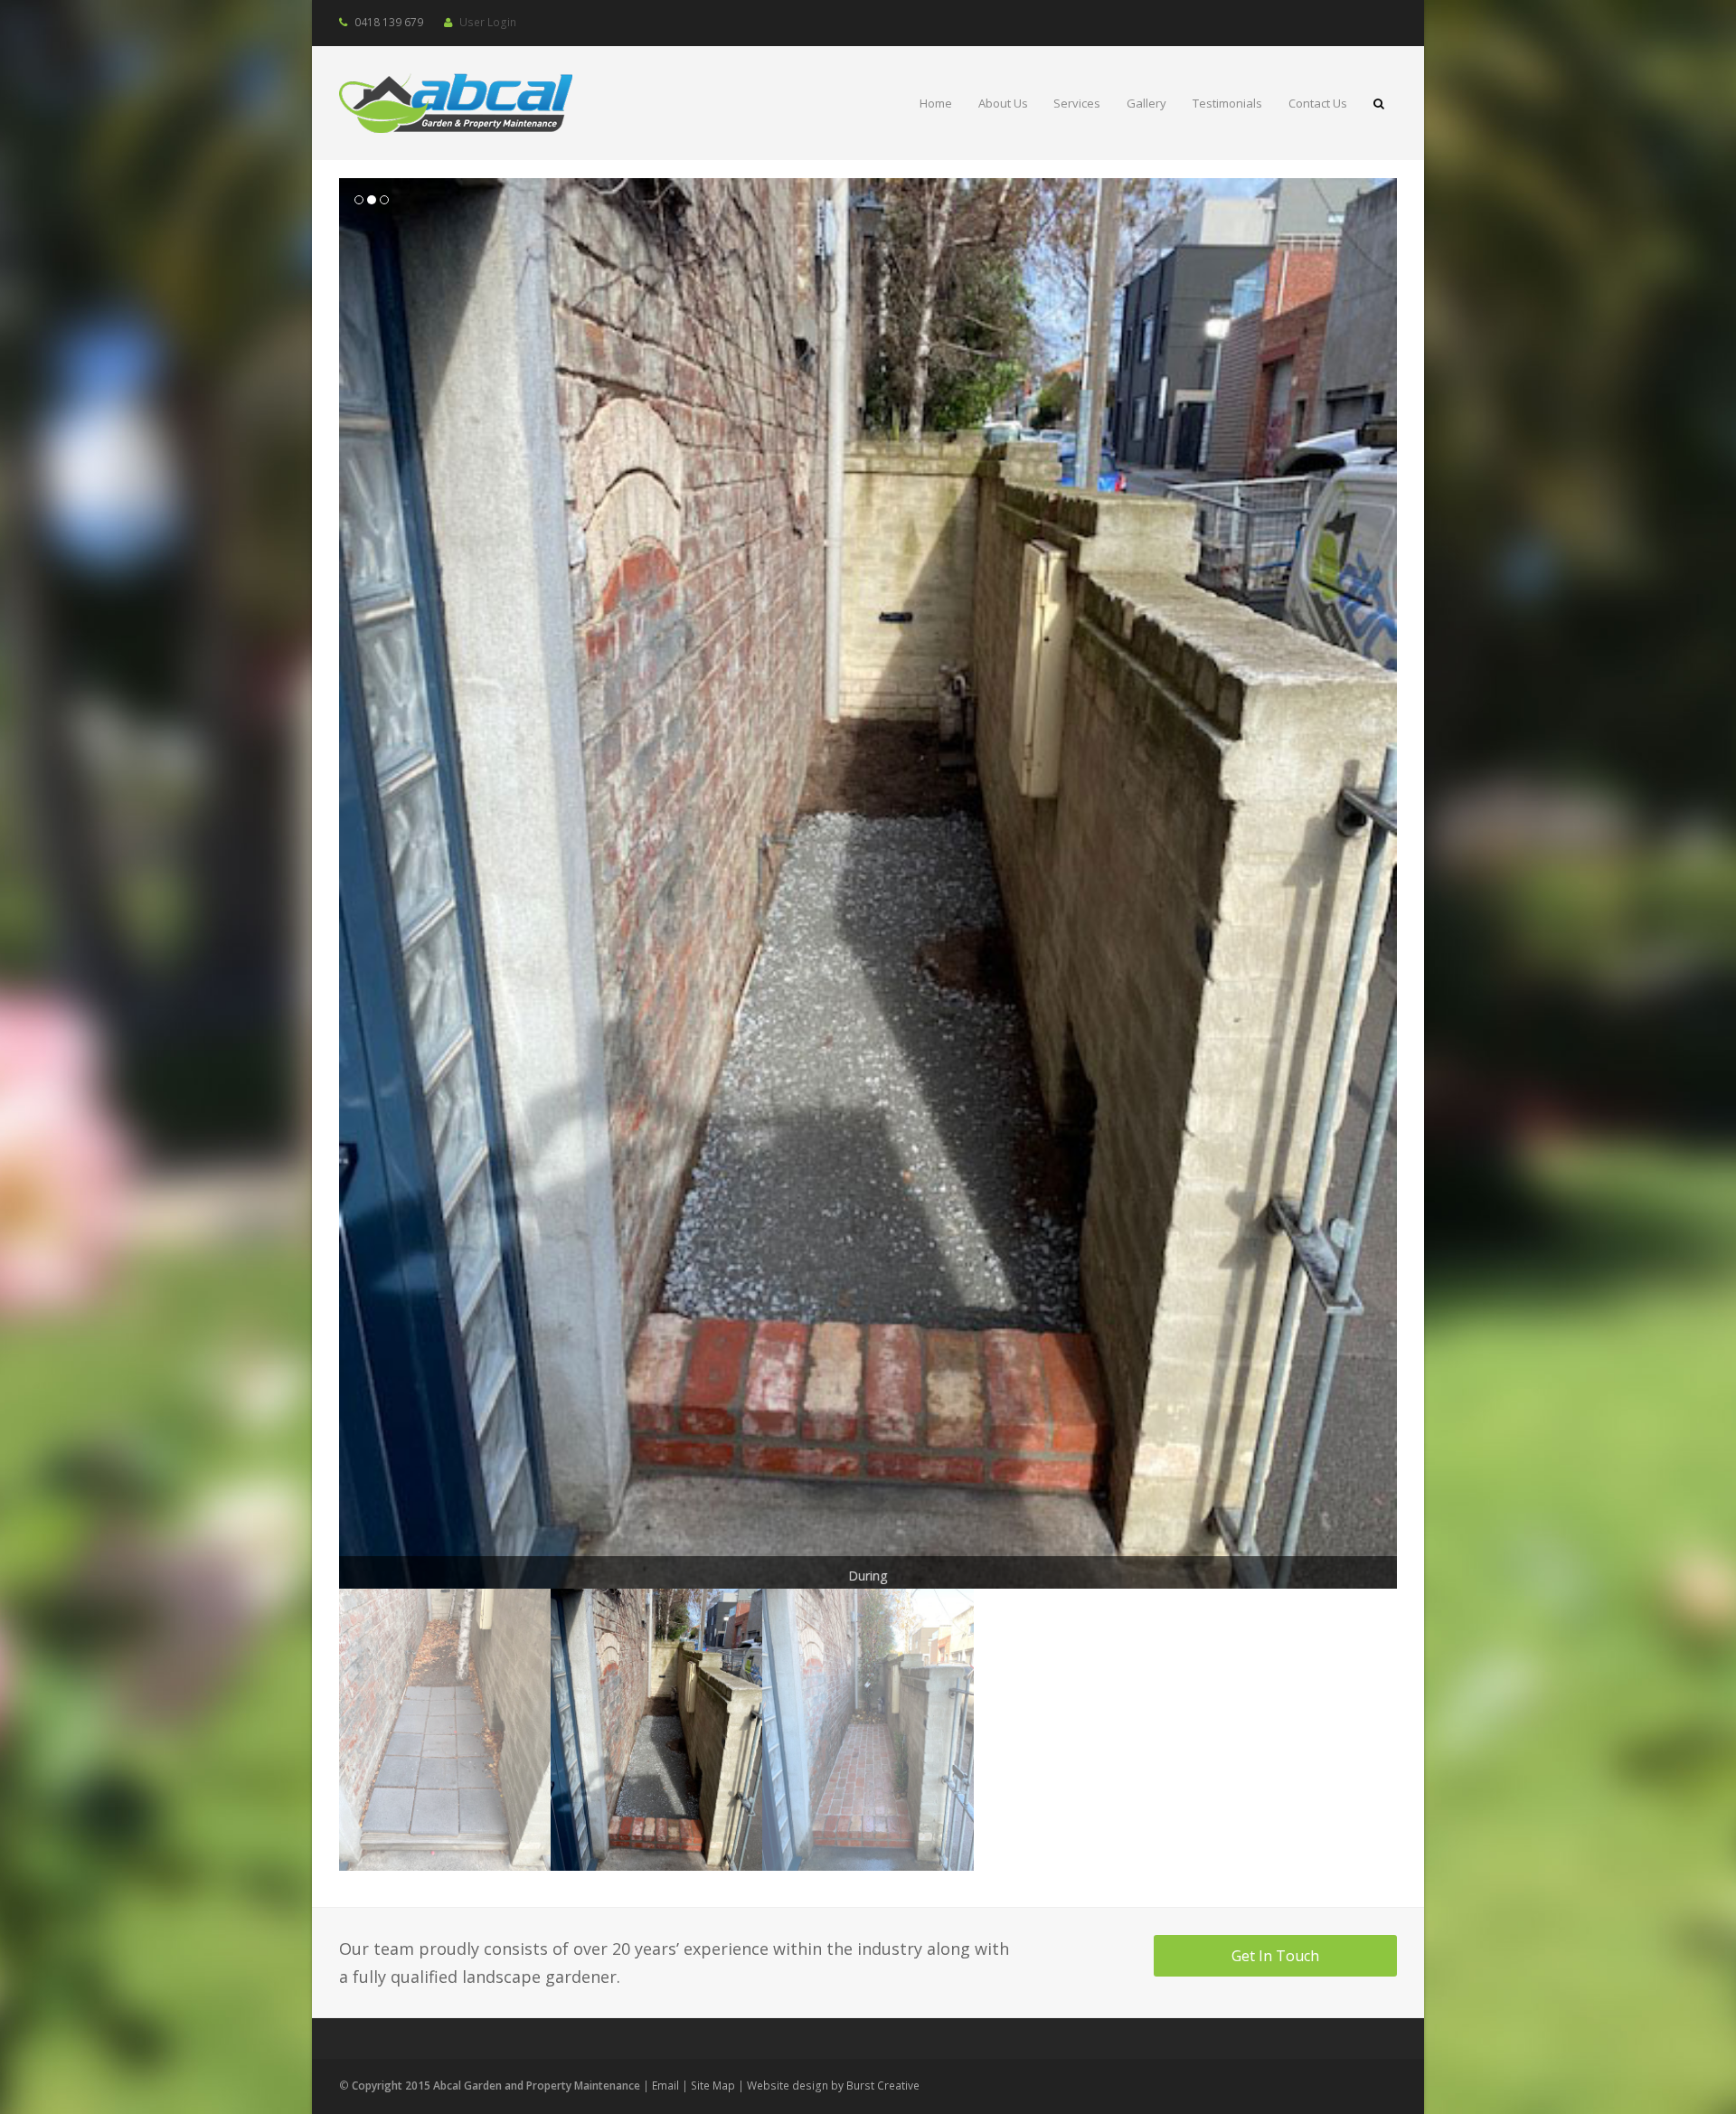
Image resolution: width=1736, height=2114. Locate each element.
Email (665, 2086)
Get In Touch (1275, 1956)
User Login (488, 22)
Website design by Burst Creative (833, 2086)
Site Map (713, 2086)
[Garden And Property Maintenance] (456, 100)
